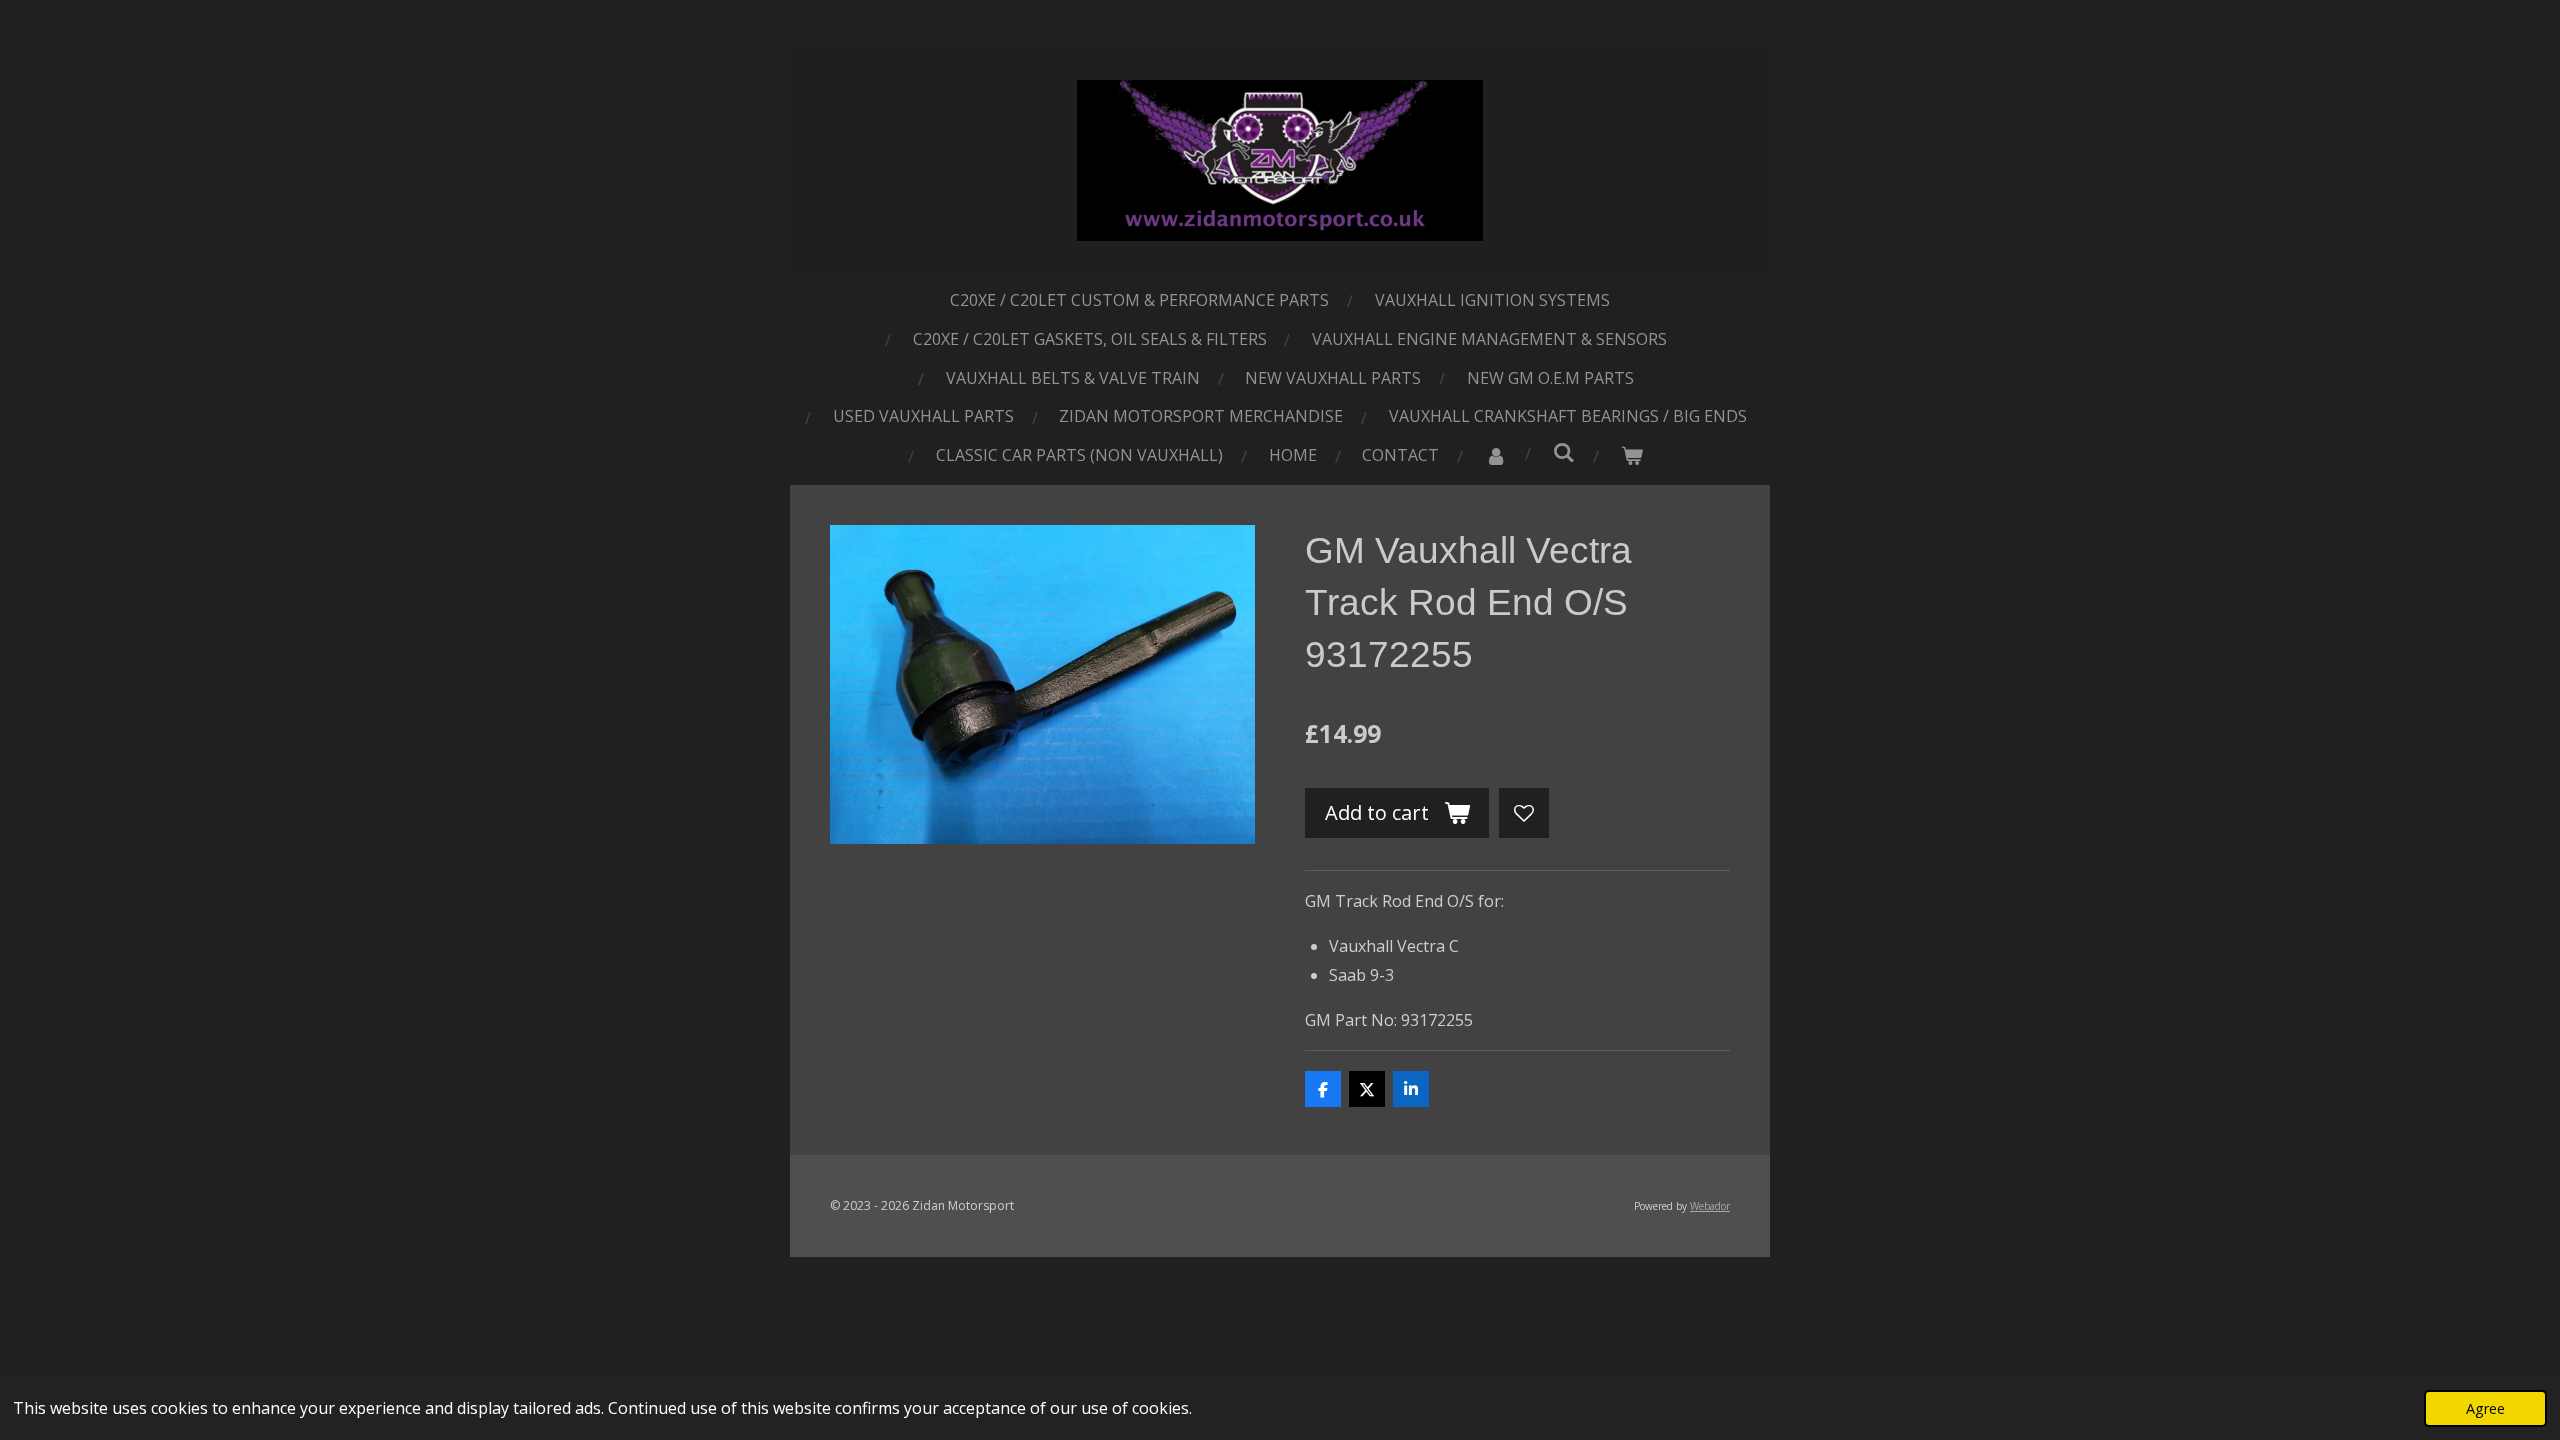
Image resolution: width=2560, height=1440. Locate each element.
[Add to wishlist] (1524, 813)
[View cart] (1632, 455)
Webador (1710, 1206)
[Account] (1496, 455)
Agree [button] (2485, 1408)
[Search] (1564, 452)
